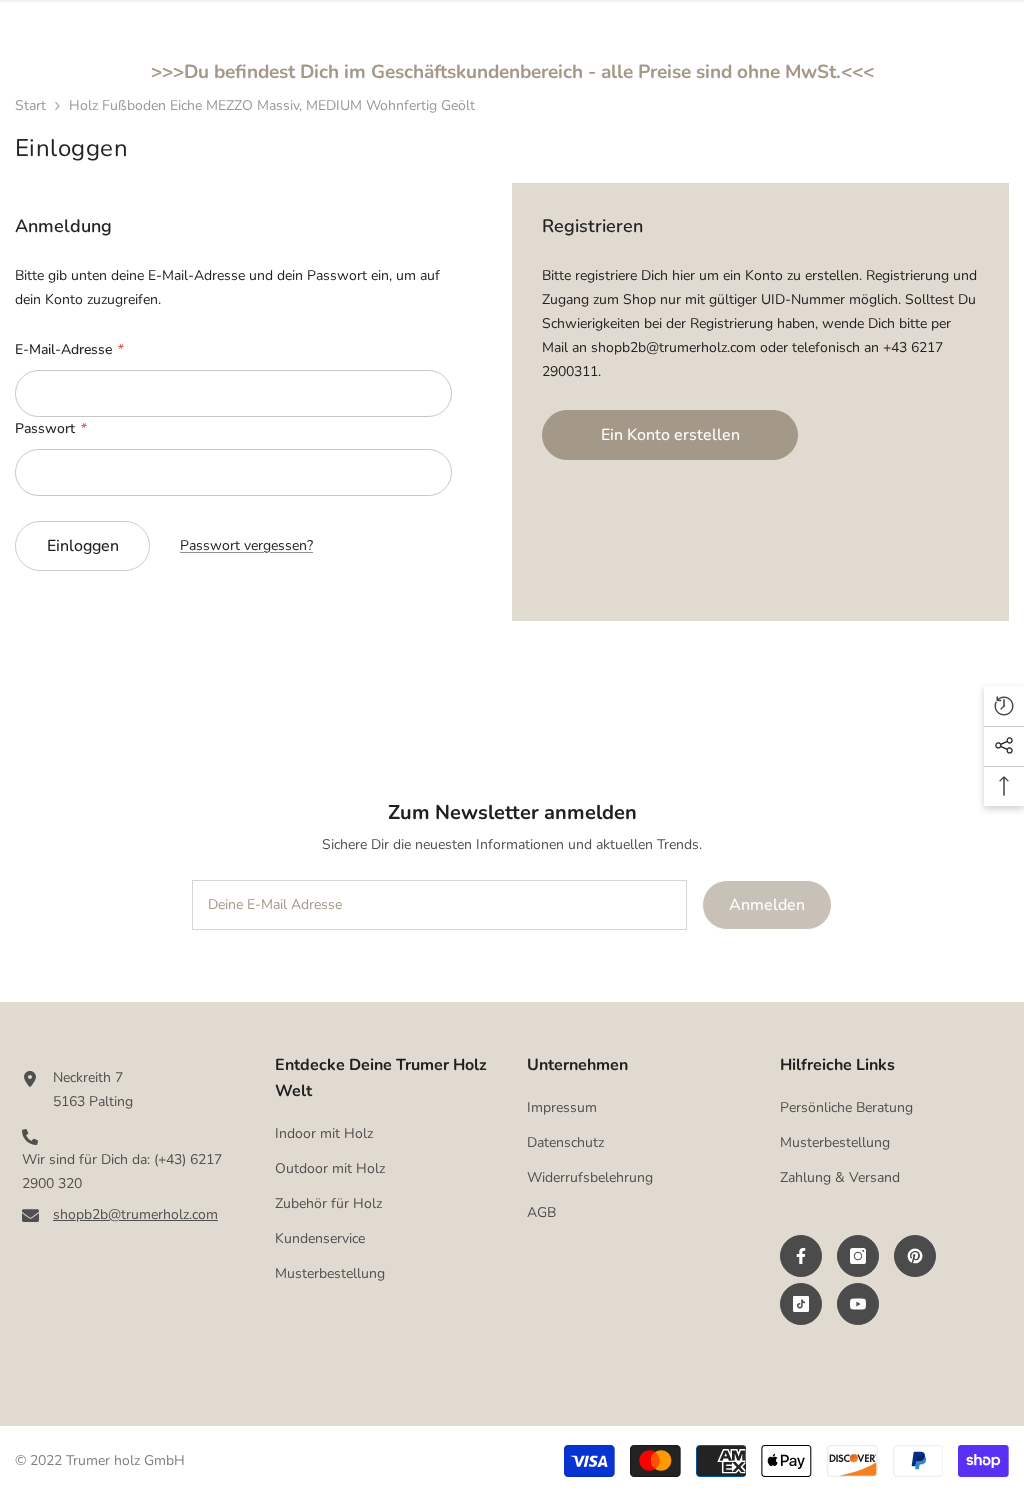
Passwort (50, 428)
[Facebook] (801, 1256)
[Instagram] (858, 1256)
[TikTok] (801, 1304)
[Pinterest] (915, 1256)
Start (30, 105)
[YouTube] (858, 1304)
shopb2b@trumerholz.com (135, 1214)
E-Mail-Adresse (68, 349)
